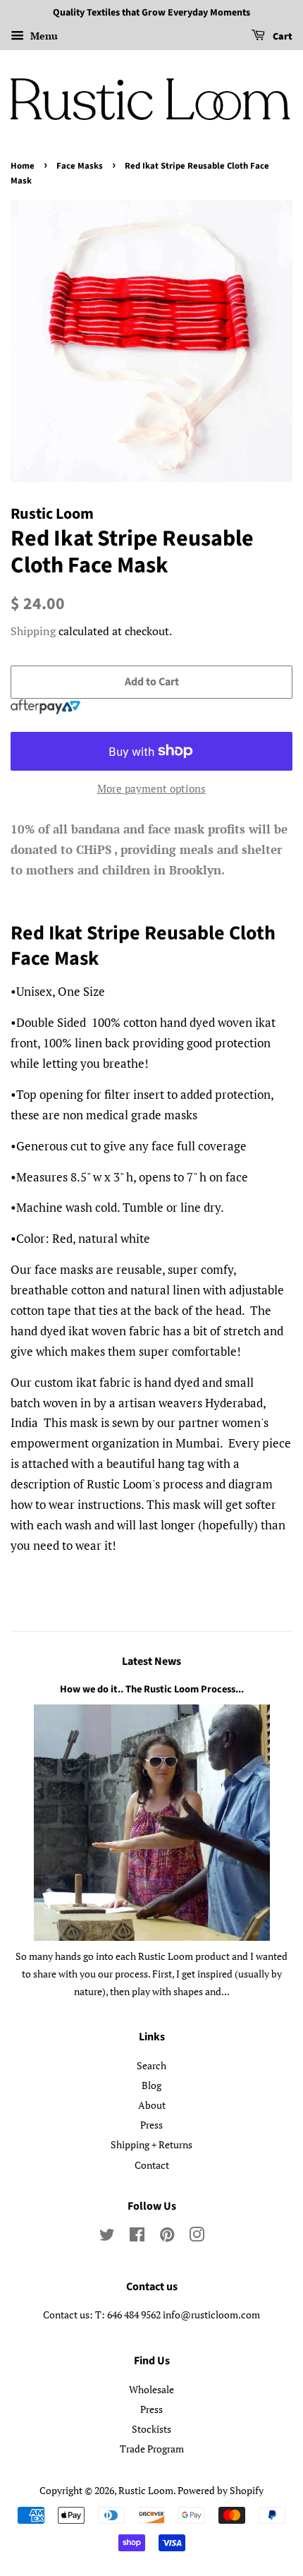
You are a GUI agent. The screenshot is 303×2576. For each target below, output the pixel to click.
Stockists (151, 2429)
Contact (152, 2165)
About (152, 2105)
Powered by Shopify (221, 2490)
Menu (43, 36)
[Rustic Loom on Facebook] (137, 2237)
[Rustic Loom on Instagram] (197, 2237)
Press (151, 2125)
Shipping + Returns (151, 2144)
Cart (282, 37)
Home (23, 166)
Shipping (33, 631)
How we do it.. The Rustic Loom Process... (152, 1689)
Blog (151, 2085)
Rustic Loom (146, 2490)
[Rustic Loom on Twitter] (107, 2237)
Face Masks (80, 166)
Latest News (151, 1661)
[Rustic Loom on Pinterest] (167, 2237)
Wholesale (151, 2389)
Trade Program (152, 2449)
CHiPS (94, 849)
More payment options (151, 788)
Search (151, 2065)
